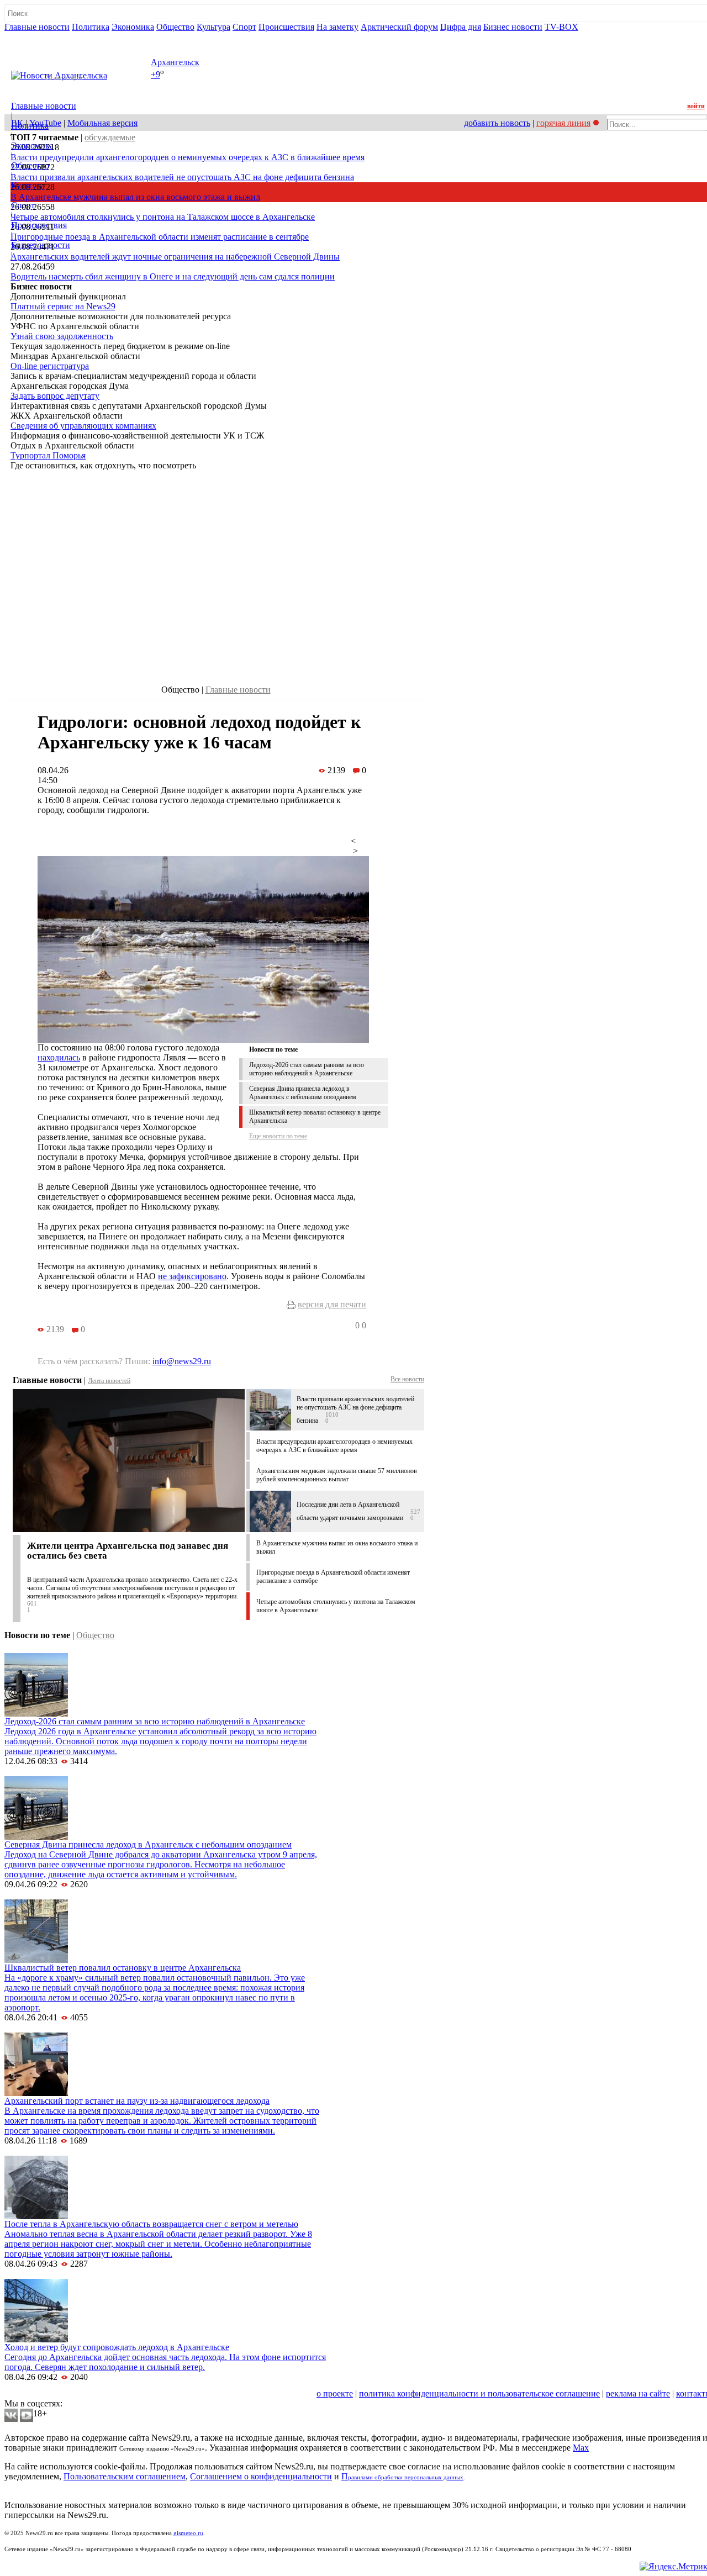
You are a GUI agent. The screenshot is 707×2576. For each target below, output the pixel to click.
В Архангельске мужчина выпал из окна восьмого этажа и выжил (135, 197)
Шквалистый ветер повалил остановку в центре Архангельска (123, 1968)
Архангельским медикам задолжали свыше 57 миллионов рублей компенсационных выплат (337, 1475)
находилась (59, 1057)
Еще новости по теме (278, 1136)
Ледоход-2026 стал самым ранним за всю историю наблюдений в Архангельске (307, 1069)
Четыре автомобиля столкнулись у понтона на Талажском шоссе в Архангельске (163, 217)
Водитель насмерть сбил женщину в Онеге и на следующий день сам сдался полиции (173, 276)
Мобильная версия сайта (54, 2393)
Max (581, 2448)
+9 (155, 75)
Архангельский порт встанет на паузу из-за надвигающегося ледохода (137, 2101)
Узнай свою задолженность (62, 336)
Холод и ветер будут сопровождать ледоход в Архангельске (117, 2347)
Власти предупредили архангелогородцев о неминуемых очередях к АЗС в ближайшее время (188, 157)
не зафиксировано (192, 1276)
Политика (91, 27)
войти (696, 106)
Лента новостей (109, 1381)
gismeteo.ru (188, 2533)
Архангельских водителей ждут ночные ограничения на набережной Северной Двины (175, 257)
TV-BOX (561, 27)
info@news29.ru (182, 1361)
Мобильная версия (102, 123)
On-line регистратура (50, 366)
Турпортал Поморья (48, 455)
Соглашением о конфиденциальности (261, 2476)
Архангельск (175, 62)
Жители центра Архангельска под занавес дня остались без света (128, 1551)
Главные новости (37, 27)
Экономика (133, 27)
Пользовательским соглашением (125, 2476)
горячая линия (563, 123)
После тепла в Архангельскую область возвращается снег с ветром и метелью (151, 2224)
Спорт (244, 27)
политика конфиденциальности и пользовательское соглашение (479, 2393)
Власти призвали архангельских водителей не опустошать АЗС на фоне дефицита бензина (182, 177)
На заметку (337, 27)
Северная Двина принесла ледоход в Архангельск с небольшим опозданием (303, 1093)
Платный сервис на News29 (63, 306)
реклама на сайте (638, 2393)
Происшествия (286, 27)
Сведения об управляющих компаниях (83, 426)
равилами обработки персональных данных (406, 2477)
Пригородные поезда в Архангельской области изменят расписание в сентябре (160, 237)
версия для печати (332, 1304)
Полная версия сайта (47, 37)
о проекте (335, 2393)
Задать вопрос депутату (55, 396)
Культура (213, 27)
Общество (175, 27)
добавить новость (497, 123)
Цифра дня (461, 27)
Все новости (407, 1379)
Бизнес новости (513, 27)
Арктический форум (399, 27)
